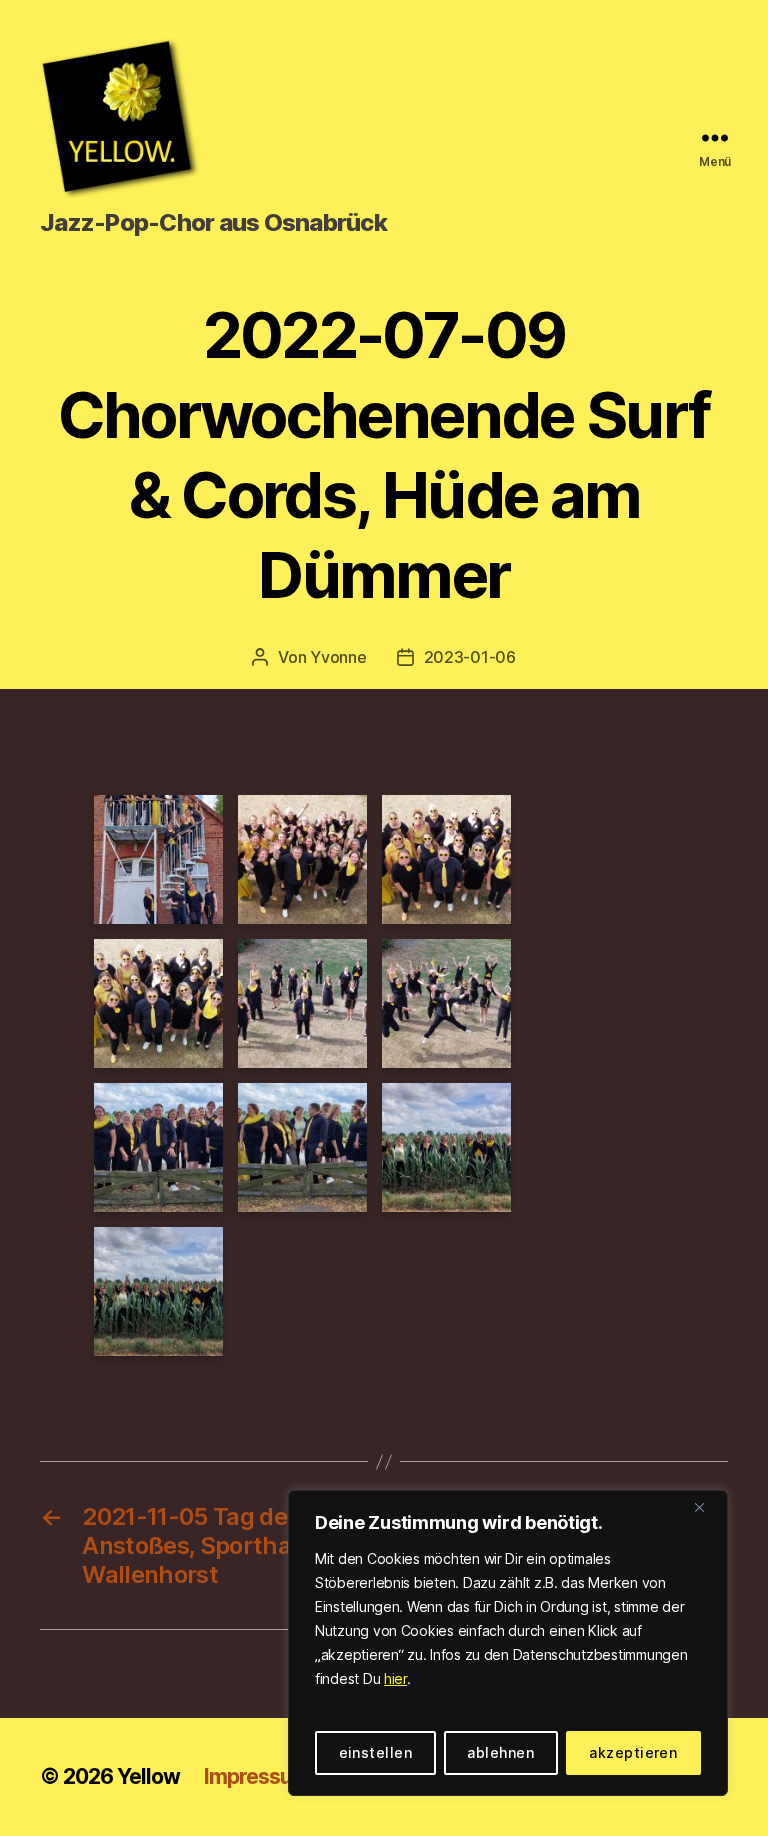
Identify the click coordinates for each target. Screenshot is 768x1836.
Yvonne (338, 657)
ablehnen (500, 1752)
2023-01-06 (470, 657)
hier (395, 1678)
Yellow (148, 1776)
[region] (508, 1643)
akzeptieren (633, 1752)
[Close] (707, 1507)
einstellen (376, 1752)
